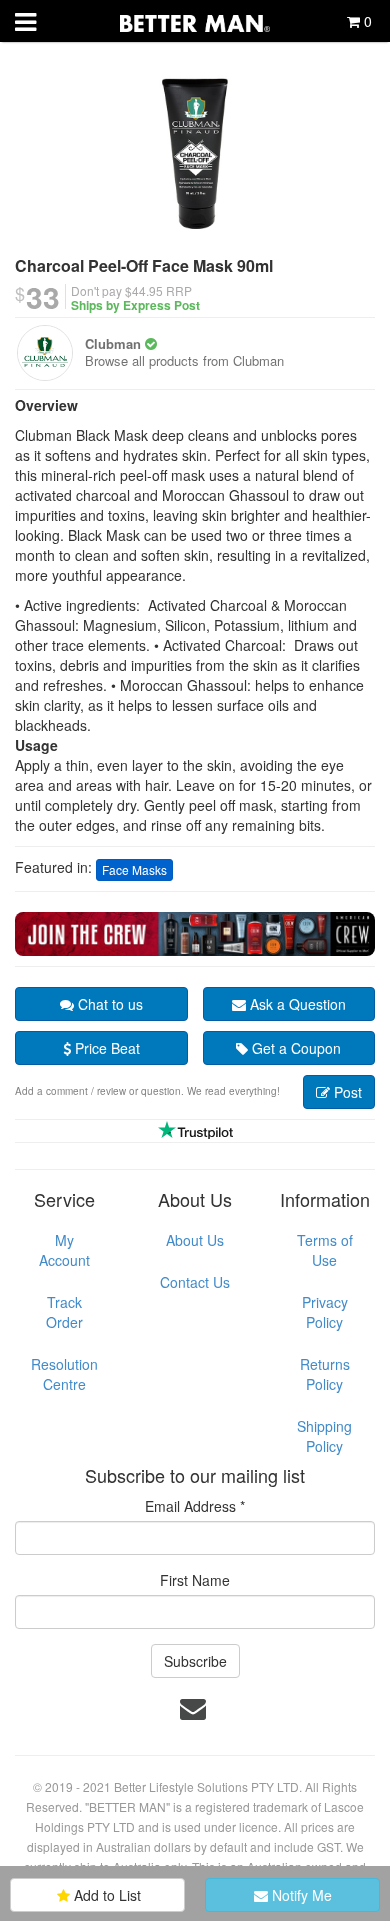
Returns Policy (325, 1374)
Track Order (64, 1312)
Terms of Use (325, 1250)
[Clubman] (45, 353)
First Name (195, 1580)
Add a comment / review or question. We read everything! (147, 1091)
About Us (195, 1240)
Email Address (195, 1506)
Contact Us (195, 1282)
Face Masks (134, 869)
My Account (64, 1250)
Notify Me (300, 1895)
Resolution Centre (64, 1374)
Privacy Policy (325, 1312)
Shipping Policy (324, 1436)
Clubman (113, 343)
